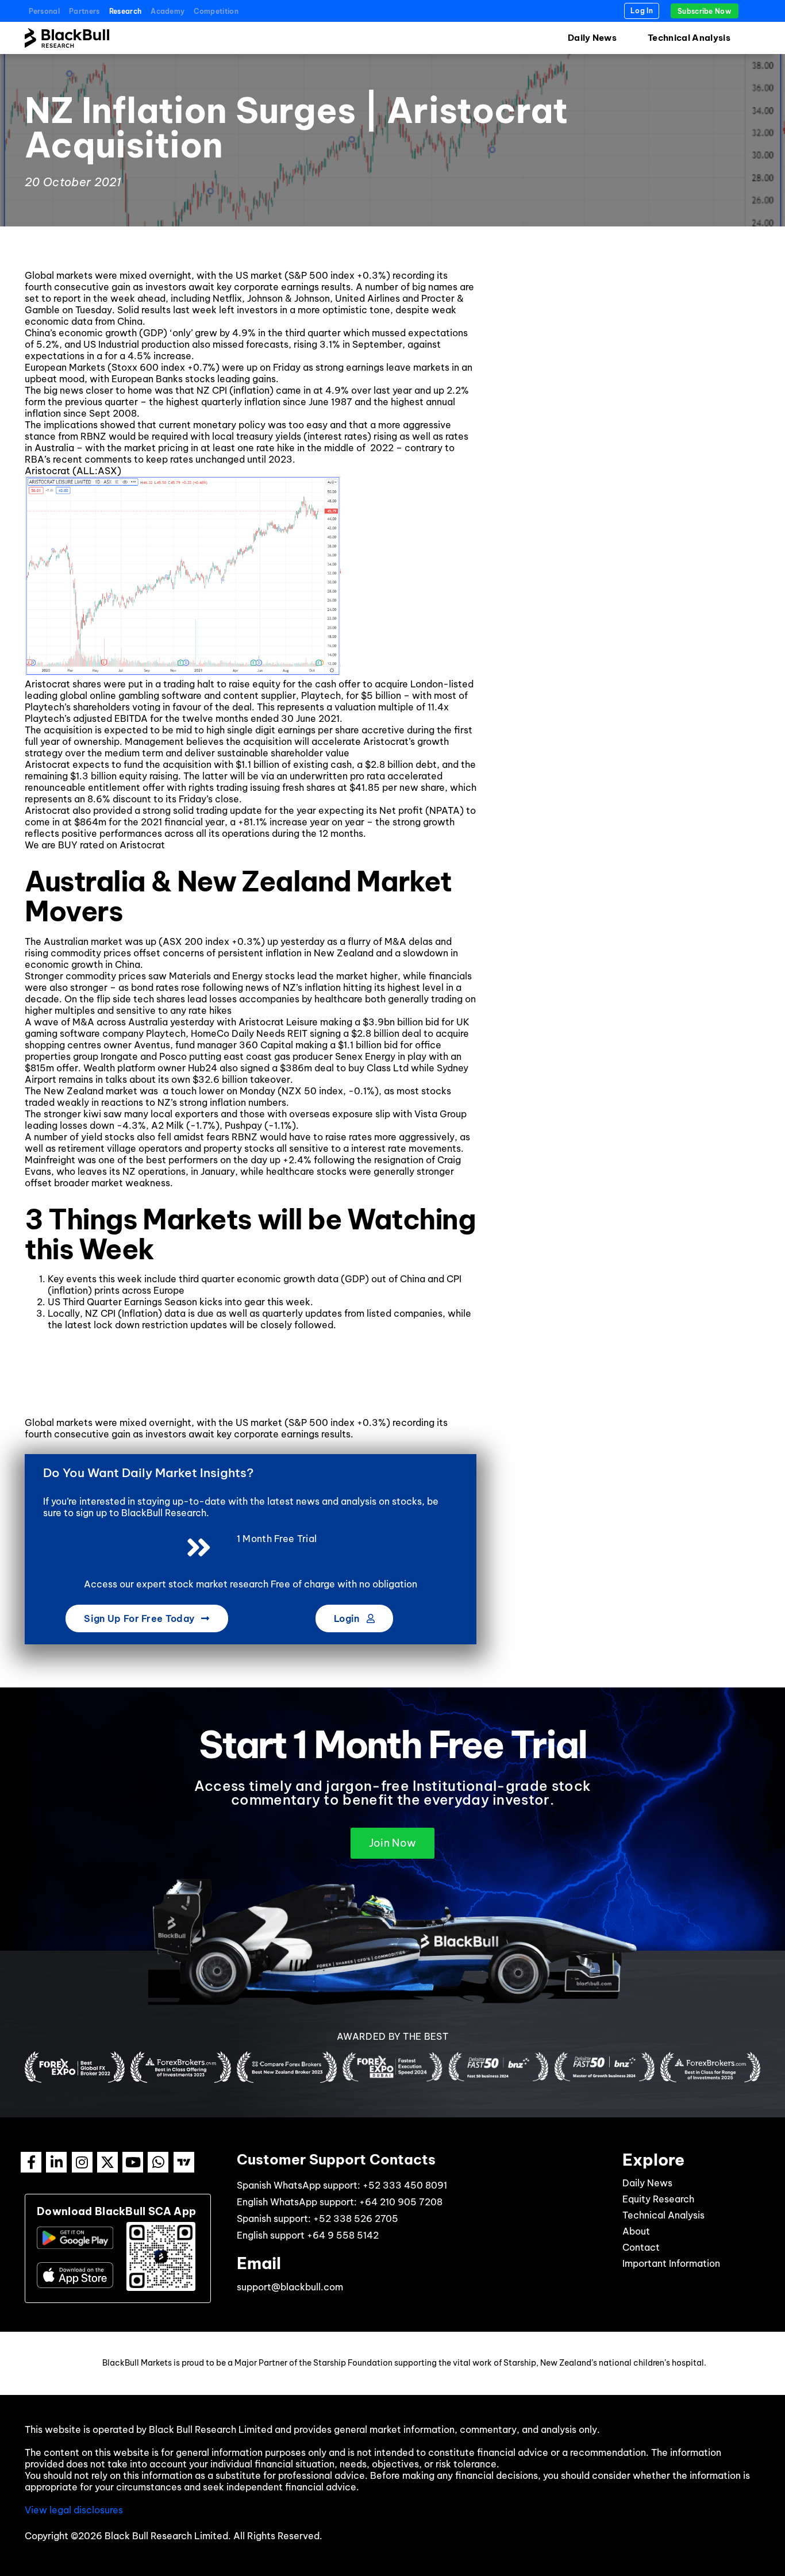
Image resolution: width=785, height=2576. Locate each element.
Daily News (592, 38)
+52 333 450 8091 (405, 2185)
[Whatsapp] (158, 2162)
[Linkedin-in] (56, 2162)
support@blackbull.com (290, 2287)
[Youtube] (133, 2162)
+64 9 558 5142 (343, 2235)
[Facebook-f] (31, 2162)
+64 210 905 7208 (401, 2202)
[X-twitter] (107, 2162)
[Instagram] (82, 2162)
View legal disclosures (74, 2510)
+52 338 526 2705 (356, 2219)
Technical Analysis (689, 38)
